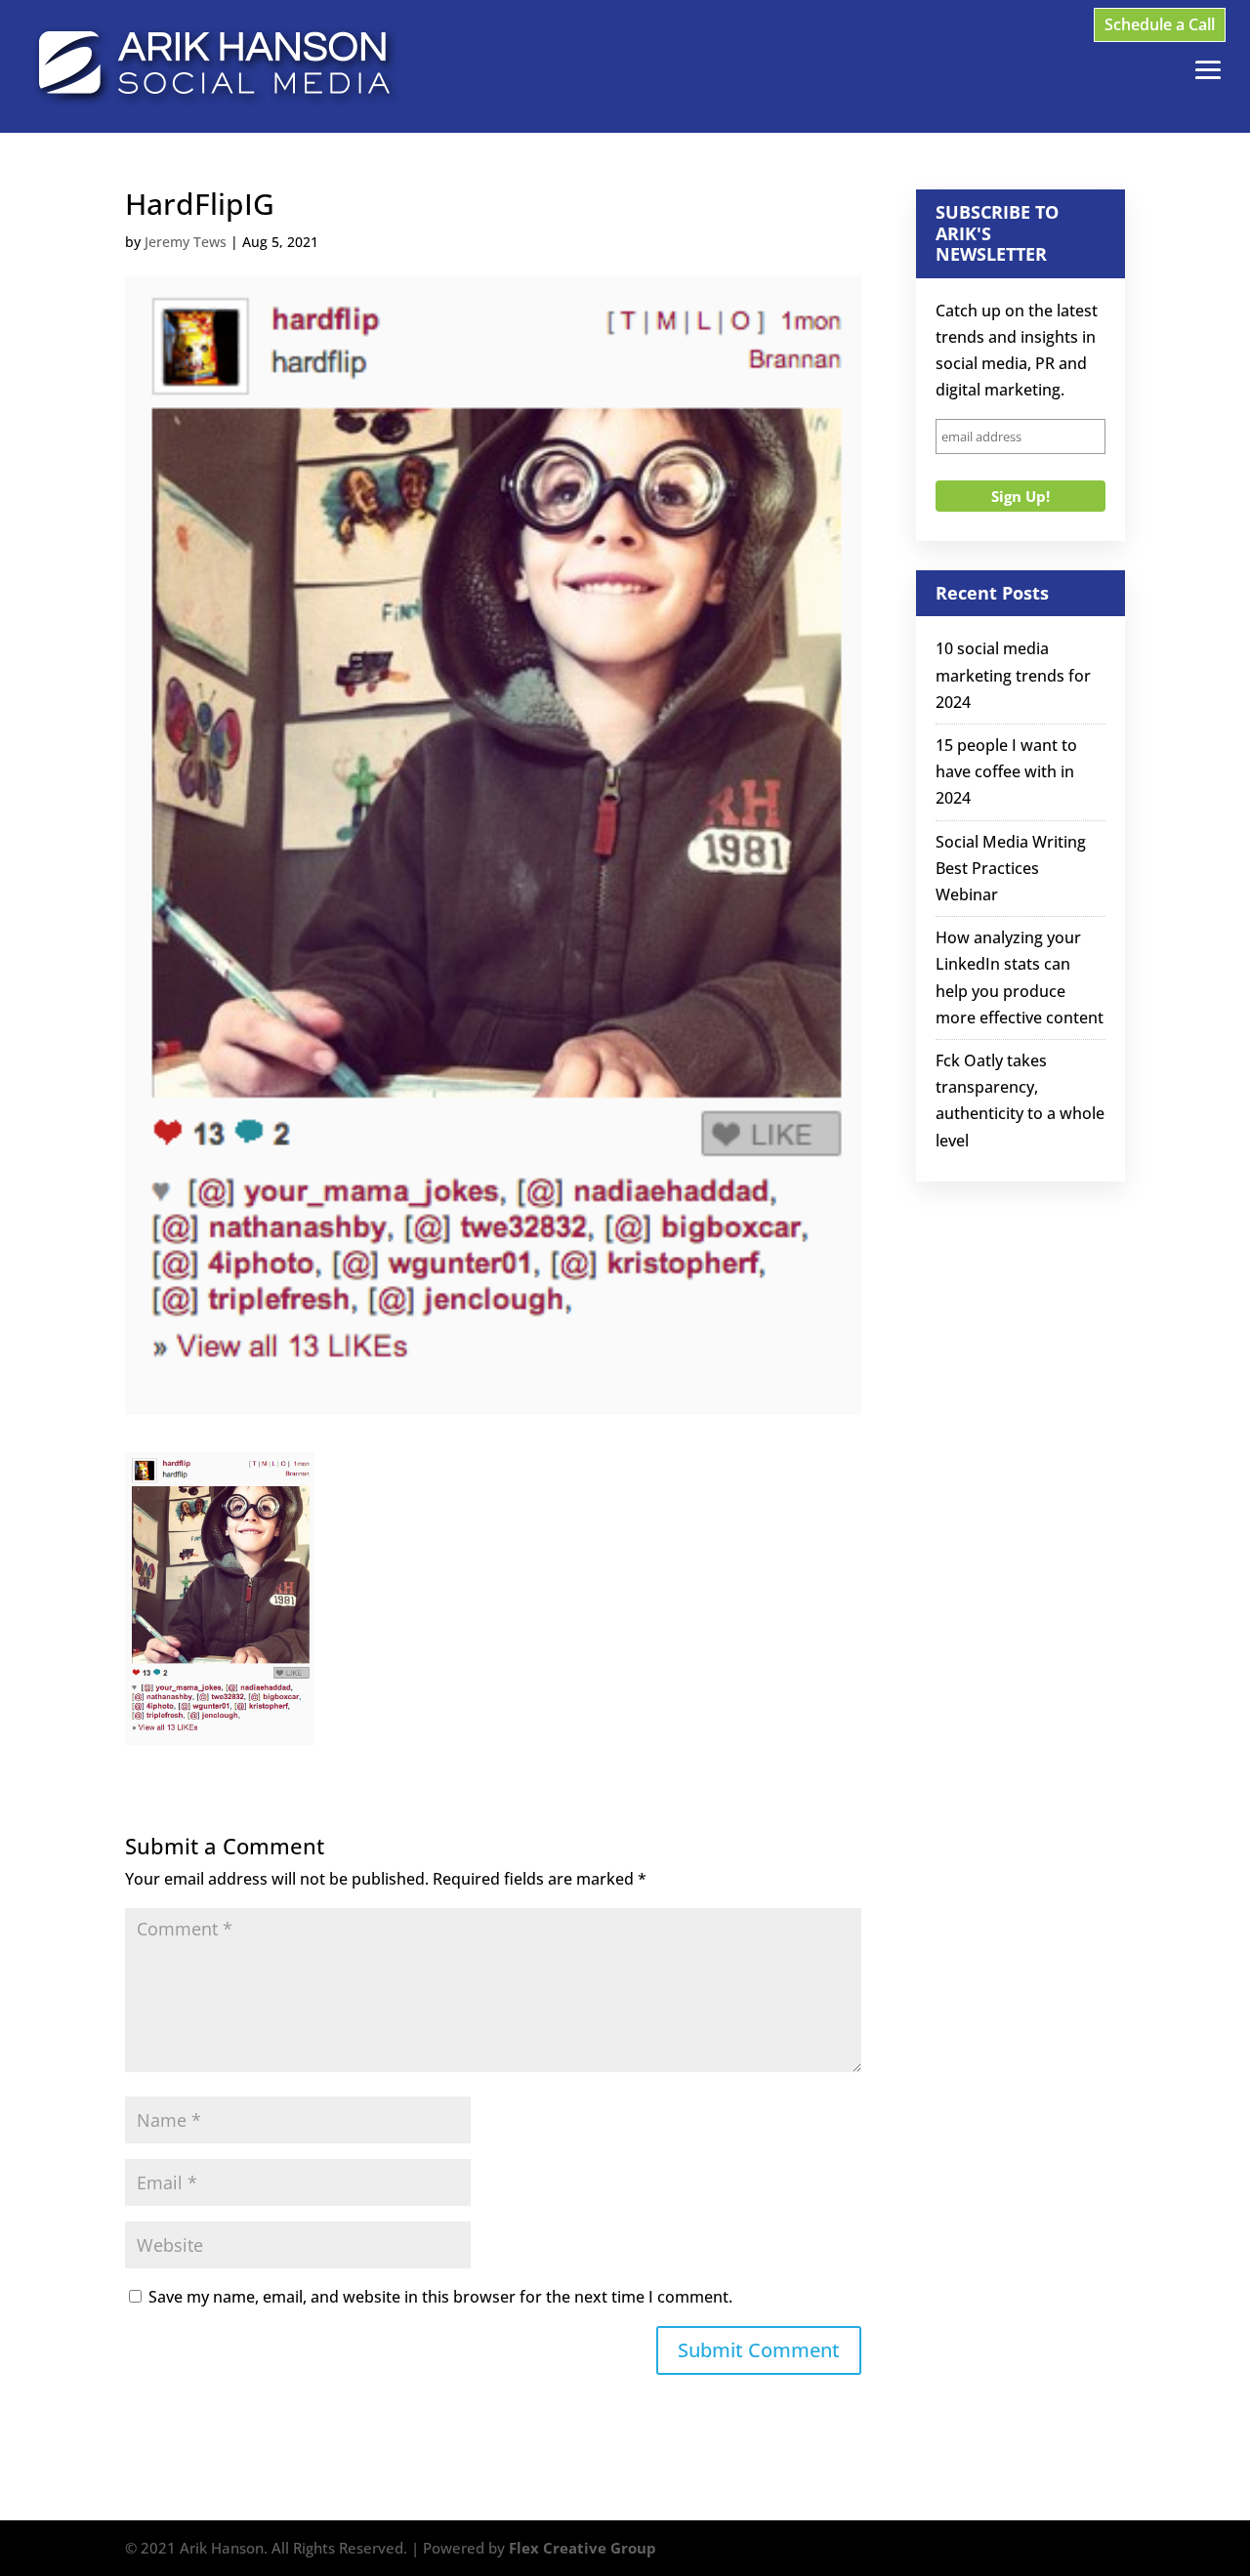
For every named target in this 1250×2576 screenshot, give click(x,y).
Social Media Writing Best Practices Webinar (1011, 868)
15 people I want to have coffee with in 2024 (1006, 771)
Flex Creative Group (583, 2548)
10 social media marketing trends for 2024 (1013, 675)
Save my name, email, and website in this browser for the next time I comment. (440, 2297)
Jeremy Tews (186, 242)
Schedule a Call (1160, 24)
